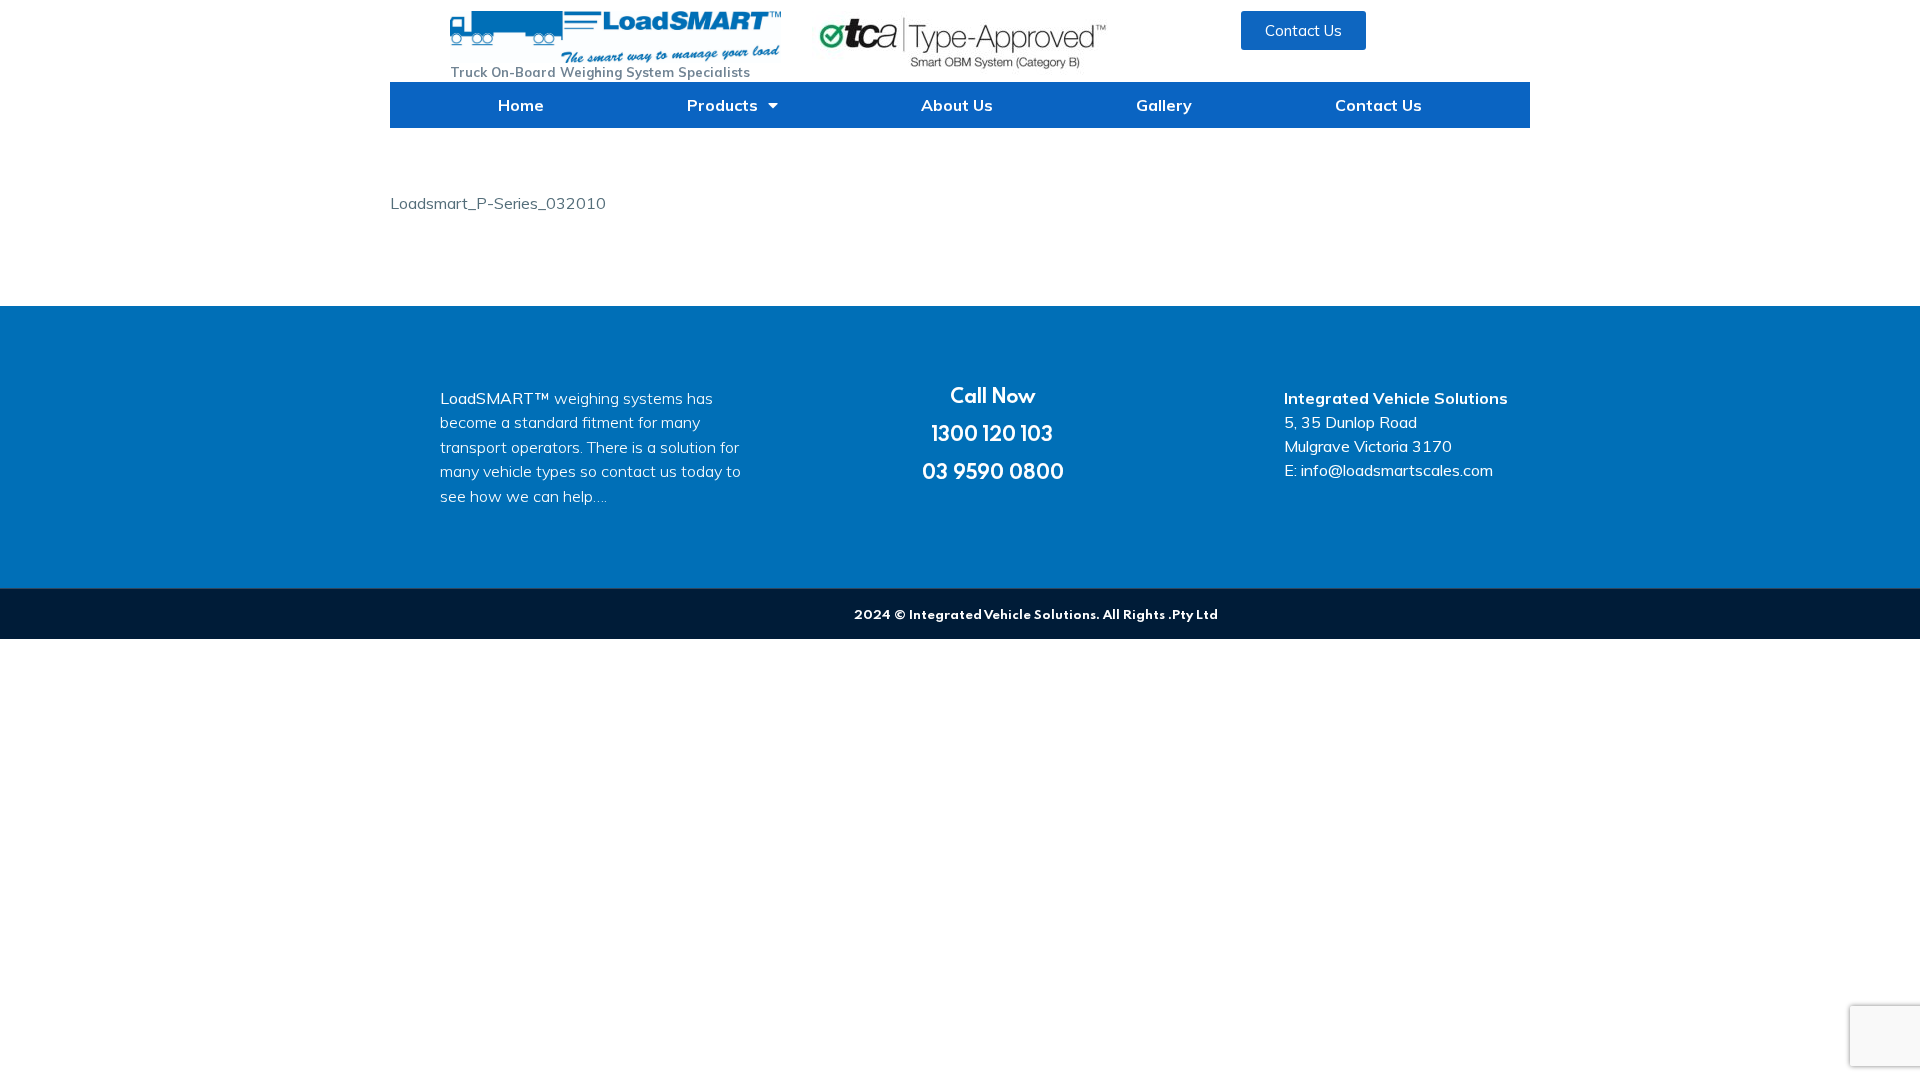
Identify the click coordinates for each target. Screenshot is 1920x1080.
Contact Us (1378, 105)
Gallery (1164, 105)
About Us (957, 105)
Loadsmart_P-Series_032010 (498, 203)
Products (722, 105)
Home (521, 105)
